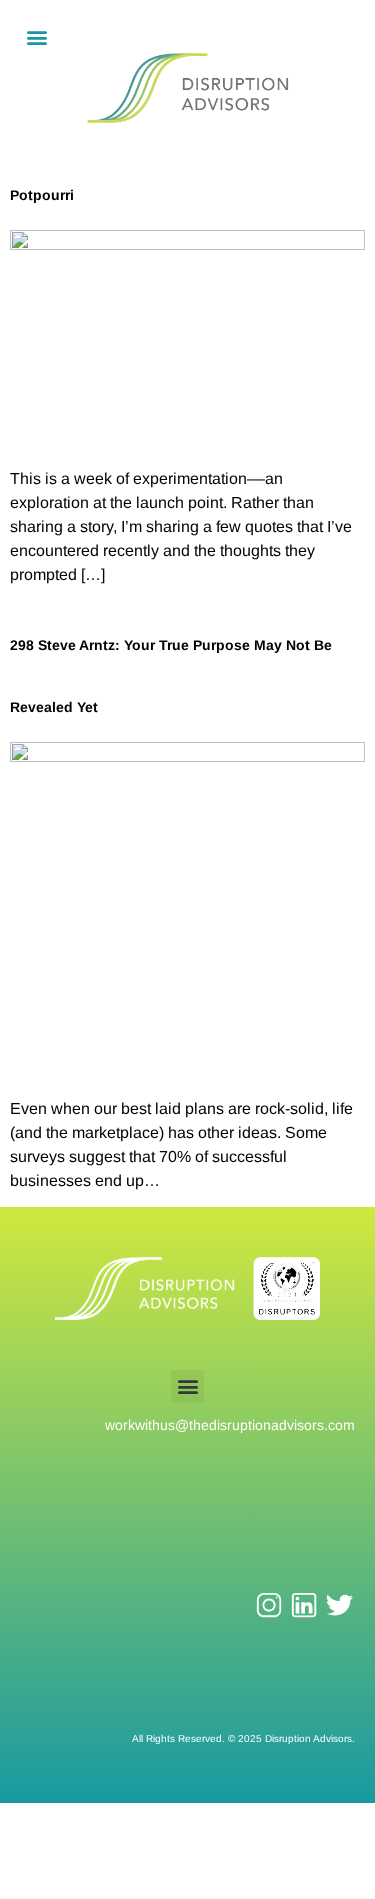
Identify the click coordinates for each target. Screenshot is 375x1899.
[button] (36, 36)
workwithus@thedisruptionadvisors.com (230, 1425)
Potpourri (42, 195)
